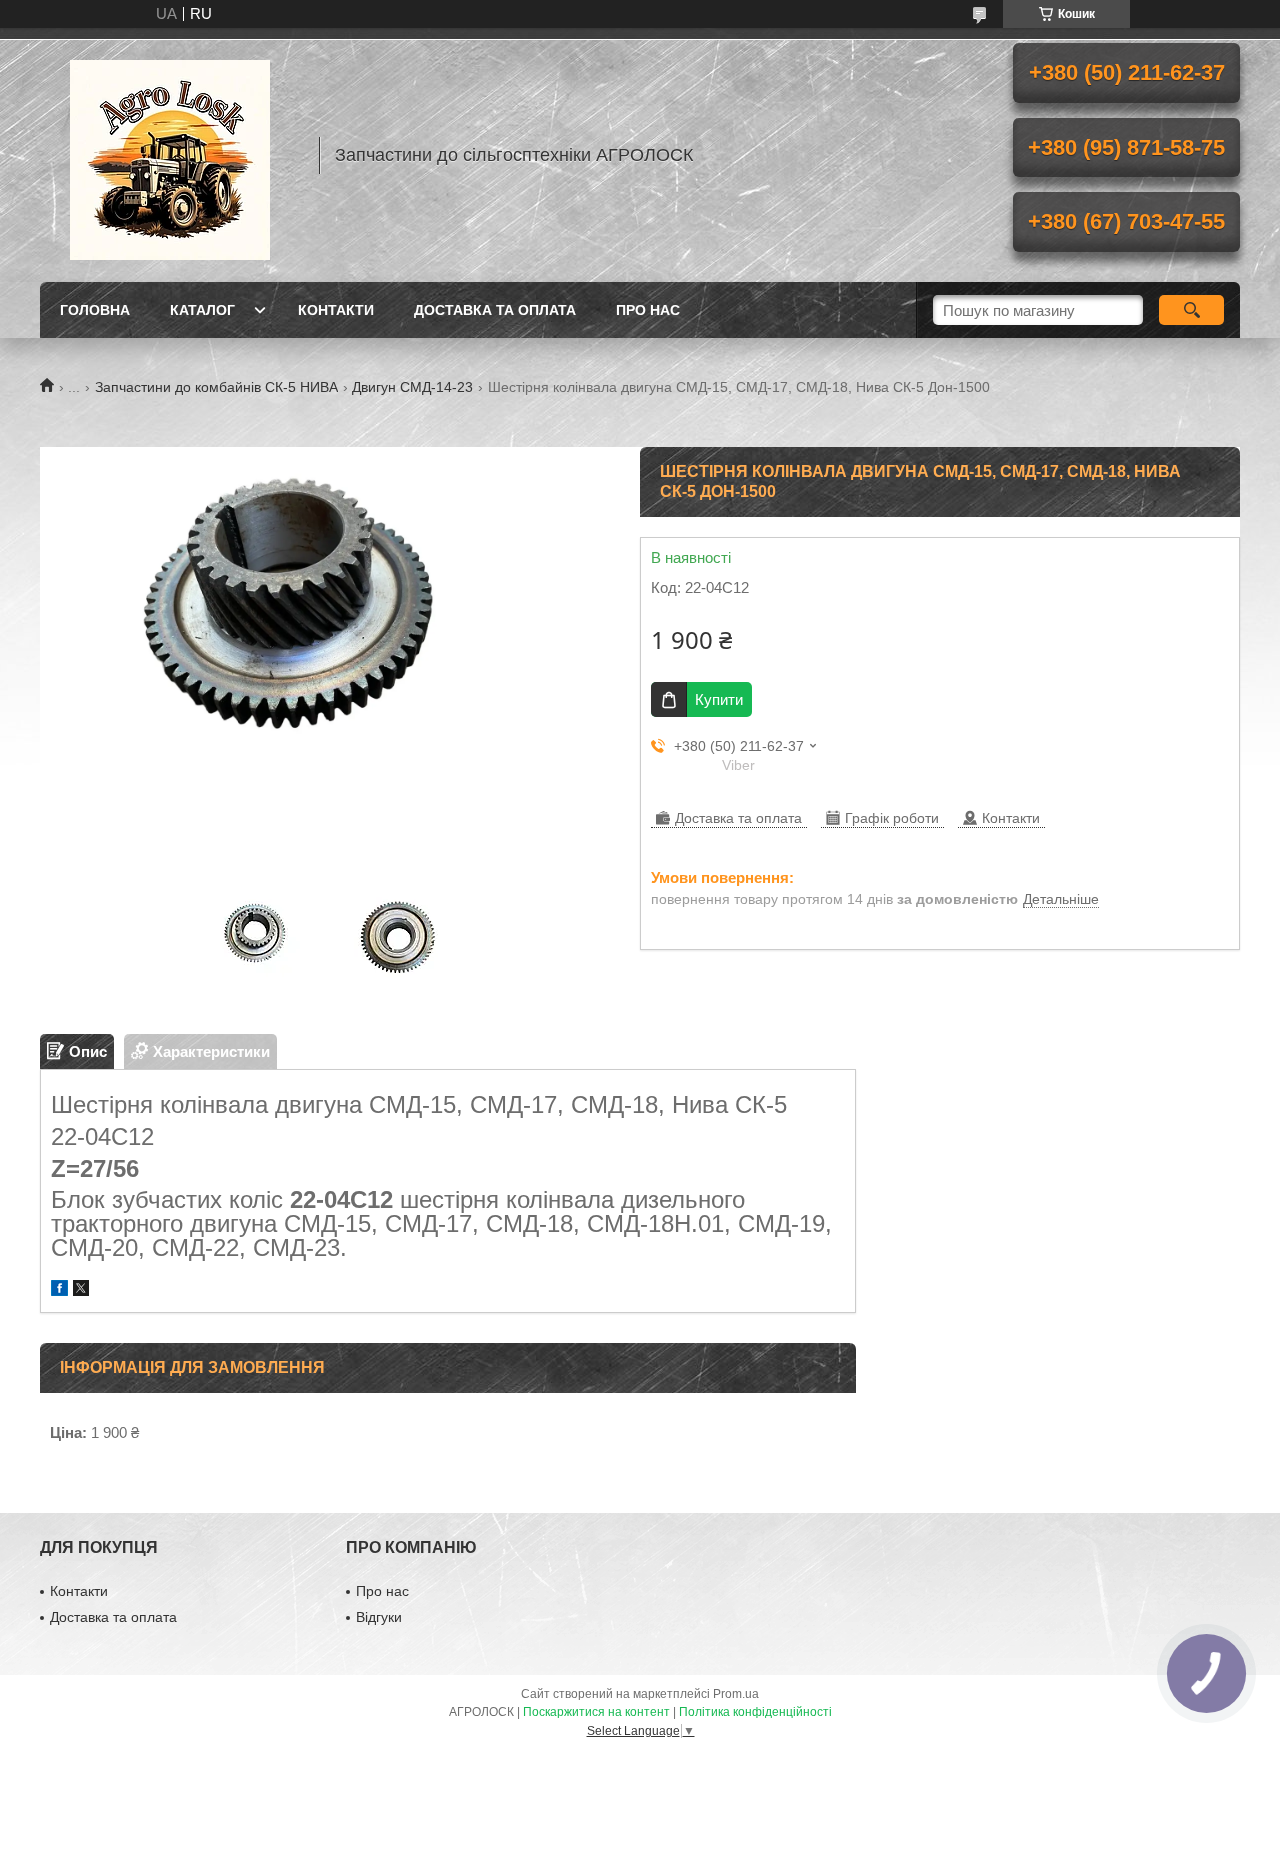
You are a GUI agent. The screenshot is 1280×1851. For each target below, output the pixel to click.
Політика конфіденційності (755, 1712)
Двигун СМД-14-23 (412, 387)
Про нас (648, 310)
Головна (95, 310)
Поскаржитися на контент (596, 1712)
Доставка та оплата (495, 310)
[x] (81, 1290)
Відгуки (379, 1617)
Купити (719, 699)
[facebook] (59, 1290)
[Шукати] (1191, 310)
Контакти (336, 310)
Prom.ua (736, 1694)
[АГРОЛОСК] (170, 155)
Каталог (202, 310)
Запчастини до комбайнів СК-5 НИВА (216, 387)
